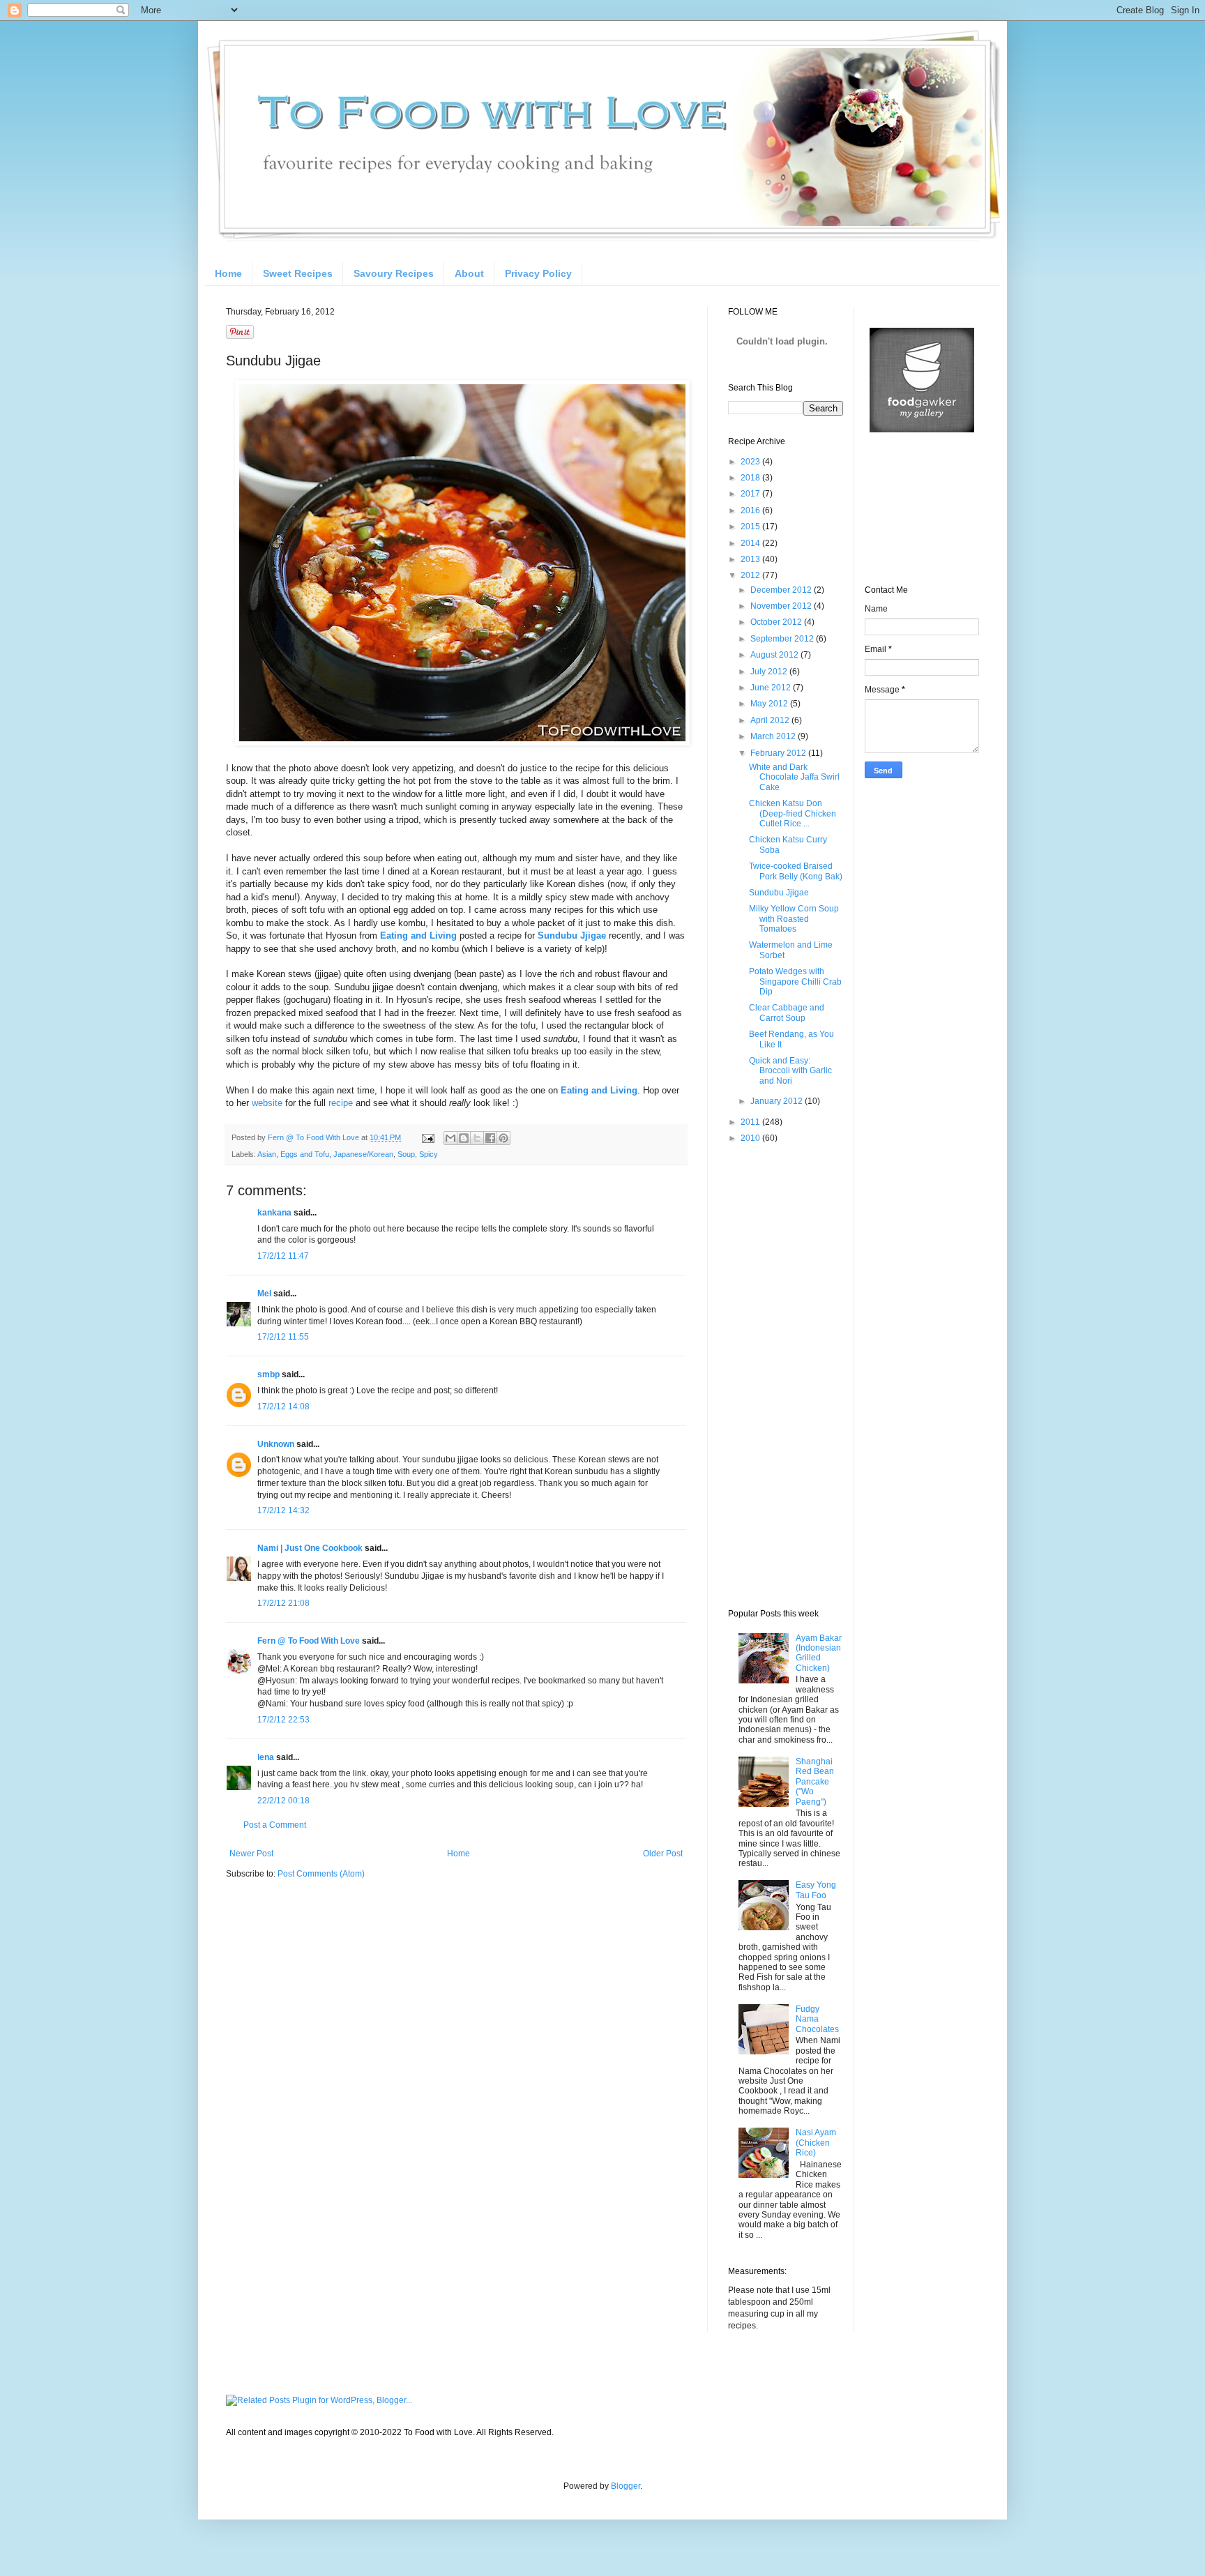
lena (266, 1757)
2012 (751, 575)
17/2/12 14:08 (283, 1407)
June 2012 (772, 688)
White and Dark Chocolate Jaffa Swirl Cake (794, 777)
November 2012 (782, 606)
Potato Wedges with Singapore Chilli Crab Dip (795, 982)
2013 (751, 559)
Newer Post (251, 1854)
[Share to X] (477, 1138)
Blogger (626, 2486)
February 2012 (779, 753)
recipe (341, 1103)
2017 (751, 494)
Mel (264, 1294)
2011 (751, 1122)
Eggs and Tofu (305, 1154)
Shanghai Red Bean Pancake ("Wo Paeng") (815, 1782)
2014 (751, 543)
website (267, 1103)
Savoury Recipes (394, 273)
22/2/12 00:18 (283, 1801)
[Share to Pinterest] (503, 1138)
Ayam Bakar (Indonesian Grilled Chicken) (819, 1653)
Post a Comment (275, 1825)
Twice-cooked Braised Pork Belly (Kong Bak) (796, 871)
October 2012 (777, 622)
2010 (751, 1138)
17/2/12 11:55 (283, 1337)
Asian (267, 1154)
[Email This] (450, 1138)
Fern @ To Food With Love (309, 1641)
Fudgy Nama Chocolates (817, 2019)
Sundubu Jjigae (779, 893)
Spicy (429, 1154)
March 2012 (774, 736)
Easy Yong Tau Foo (816, 1890)
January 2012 (778, 1101)
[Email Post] (427, 1137)
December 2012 (782, 590)
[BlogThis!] (464, 1138)
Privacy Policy (538, 273)
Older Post (663, 1854)
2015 (751, 526)
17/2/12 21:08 (283, 1603)
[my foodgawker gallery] (922, 430)
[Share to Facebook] (490, 1138)
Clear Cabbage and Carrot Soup (787, 1013)
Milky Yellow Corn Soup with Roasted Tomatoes (794, 919)
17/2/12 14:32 (283, 1510)
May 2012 (770, 704)
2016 (751, 510)
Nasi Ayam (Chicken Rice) (816, 2143)
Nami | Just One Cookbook (310, 1548)
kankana (274, 1213)
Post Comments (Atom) (321, 1874)
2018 (751, 478)
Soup (406, 1154)
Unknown (276, 1444)
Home (228, 273)
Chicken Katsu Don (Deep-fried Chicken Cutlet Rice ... (793, 813)
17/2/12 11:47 (283, 1256)
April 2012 (771, 720)
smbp (268, 1374)
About (469, 273)
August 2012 (775, 655)
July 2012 (770, 672)
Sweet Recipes (298, 273)
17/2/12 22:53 (283, 1720)
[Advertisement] (784, 1375)
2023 (751, 462)
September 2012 (783, 639)
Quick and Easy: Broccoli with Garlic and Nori (790, 1071)
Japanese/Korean (363, 1154)
